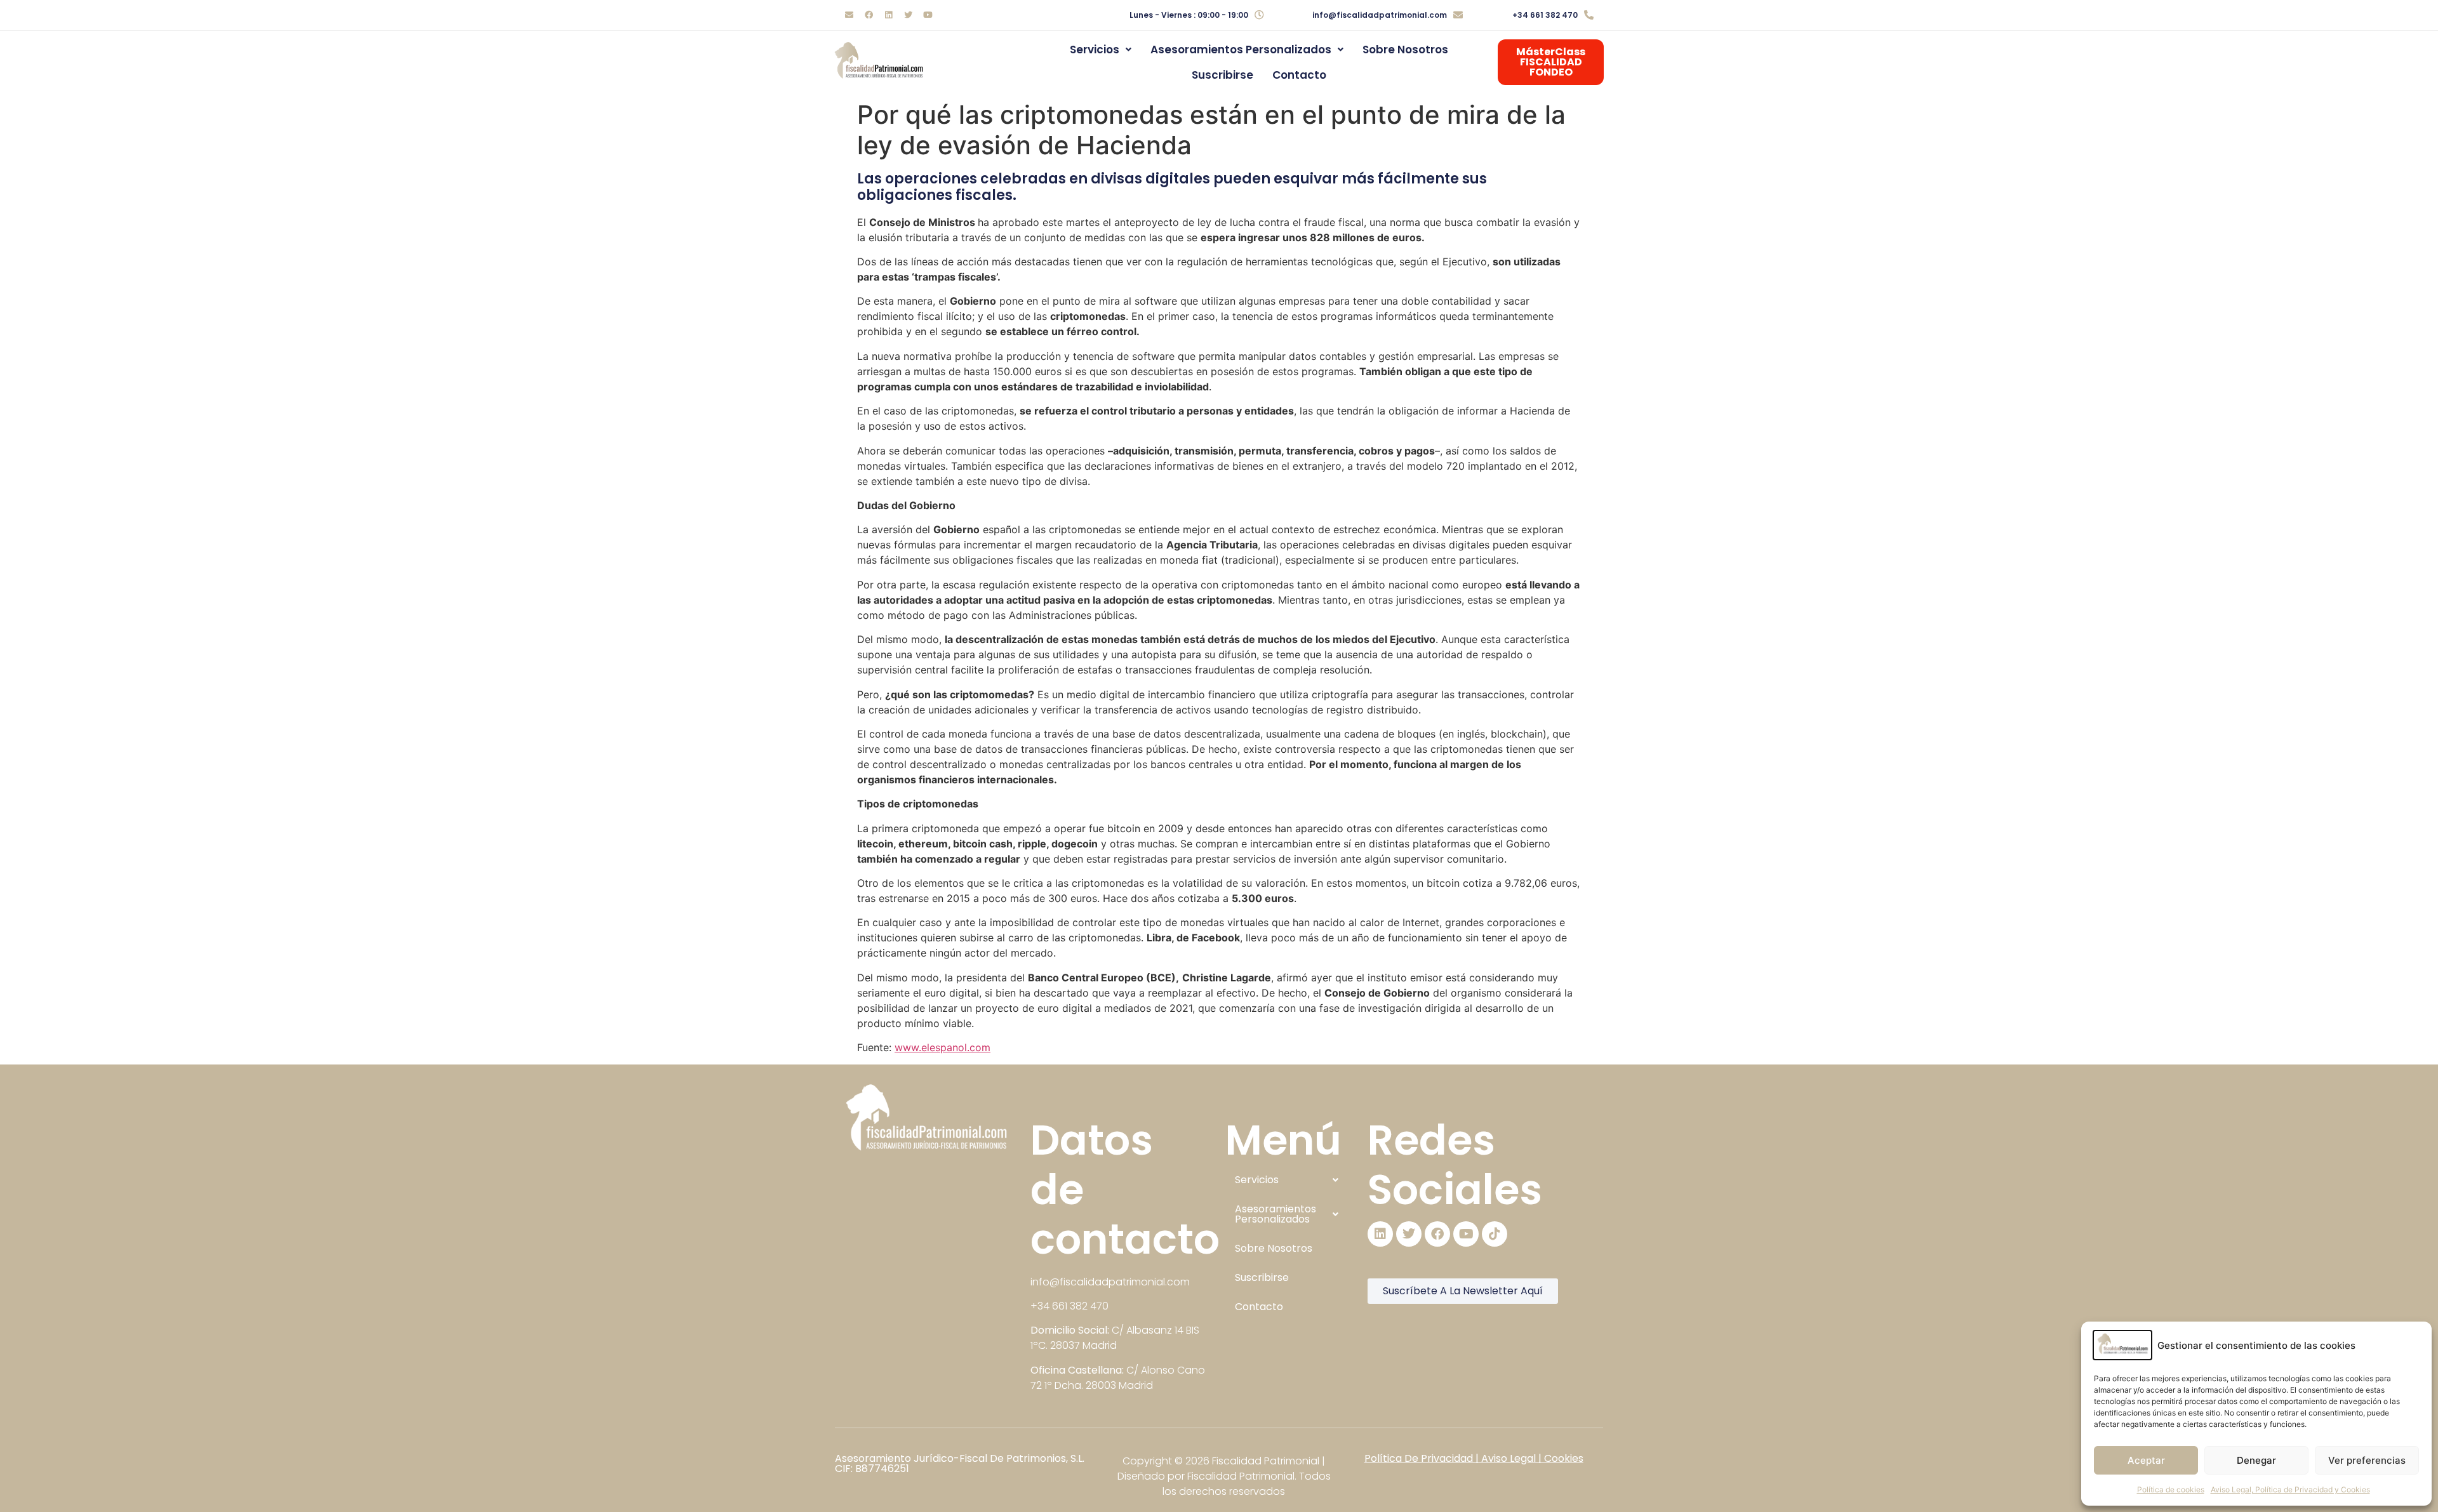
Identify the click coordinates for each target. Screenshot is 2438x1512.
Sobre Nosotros (1405, 50)
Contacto (1299, 75)
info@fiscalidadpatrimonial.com (1380, 15)
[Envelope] (849, 15)
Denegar (2256, 1460)
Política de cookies (2171, 1489)
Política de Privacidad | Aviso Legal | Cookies (1474, 1458)
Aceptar (2146, 1460)
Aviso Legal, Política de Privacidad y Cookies (2290, 1489)
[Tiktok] (1495, 1234)
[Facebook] (869, 15)
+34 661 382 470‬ (1545, 15)
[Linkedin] (888, 15)
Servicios (1095, 50)
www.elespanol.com (943, 1047)
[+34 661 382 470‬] (1589, 15)
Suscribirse (1222, 75)
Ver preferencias (2367, 1460)
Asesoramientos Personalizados (1241, 50)
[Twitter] (908, 15)
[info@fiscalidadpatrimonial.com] (1458, 15)
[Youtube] (928, 15)
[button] (1101, 50)
